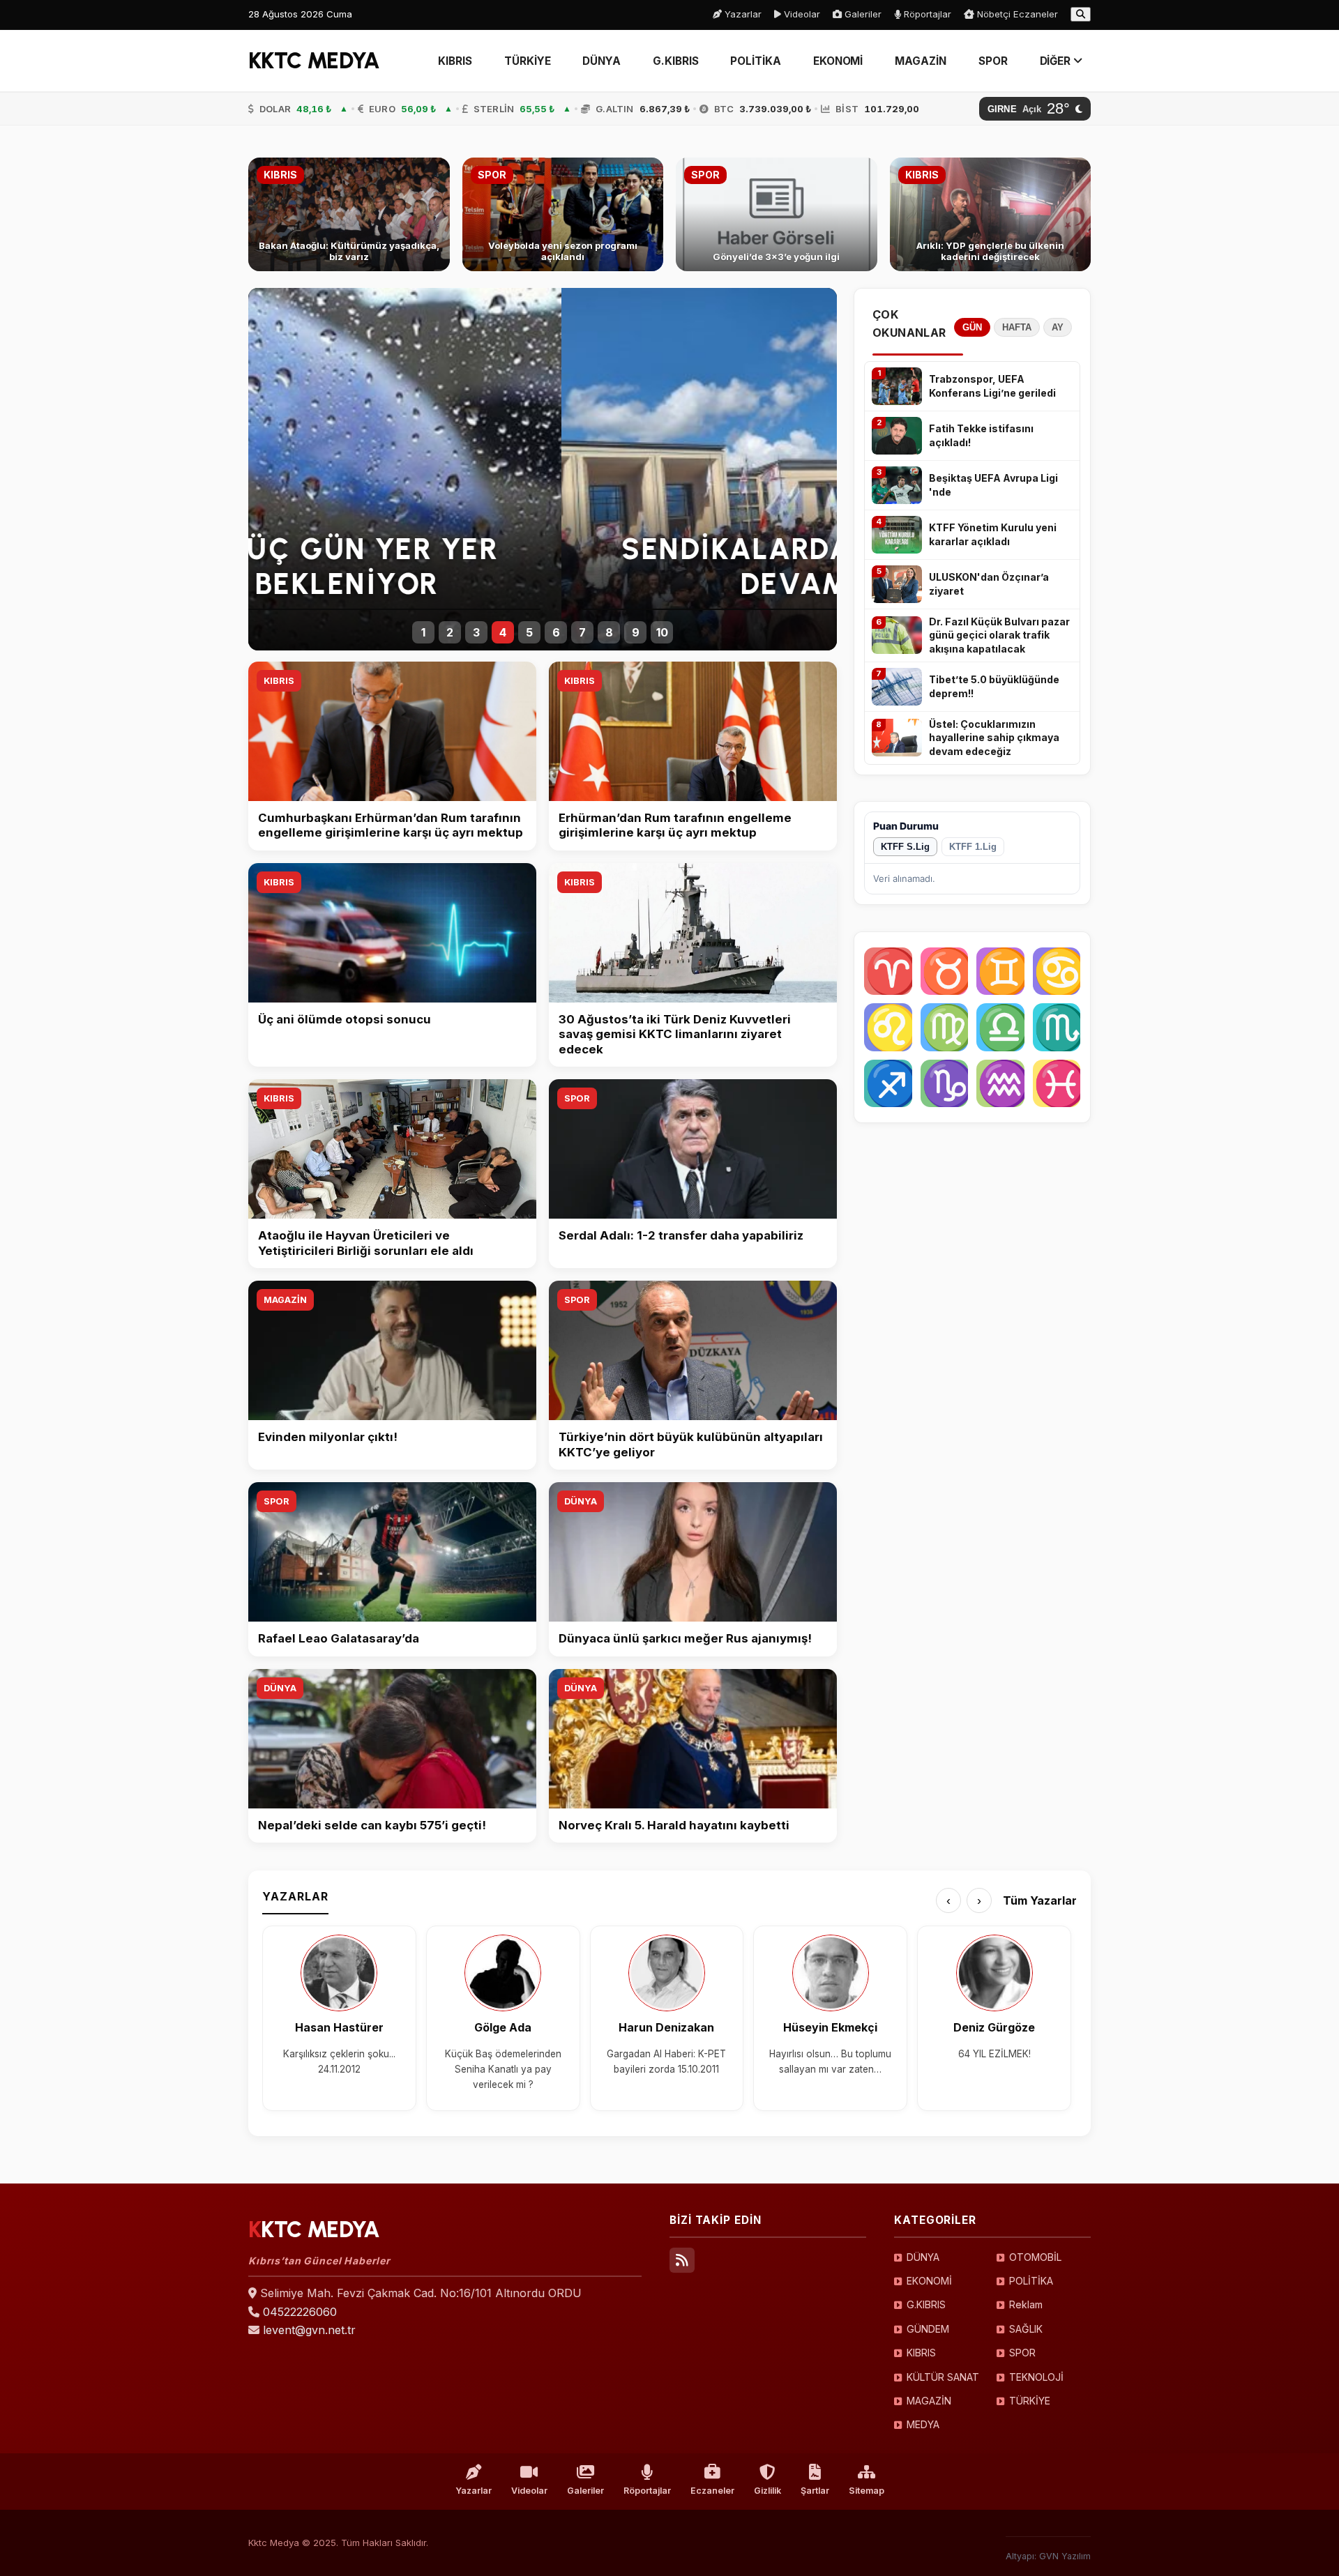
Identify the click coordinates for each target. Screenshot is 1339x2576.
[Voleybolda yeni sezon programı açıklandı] (563, 214)
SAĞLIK (1026, 2329)
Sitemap (867, 2491)
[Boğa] (945, 971)
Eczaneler (712, 2491)
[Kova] (1000, 1084)
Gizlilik (767, 2491)
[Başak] (945, 1027)
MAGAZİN (920, 61)
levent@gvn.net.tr (309, 2330)
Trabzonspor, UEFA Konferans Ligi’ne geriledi (992, 386)
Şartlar (815, 2491)
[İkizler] (1000, 971)
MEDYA (923, 2424)
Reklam (1026, 2304)
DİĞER (1057, 61)
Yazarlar (742, 14)
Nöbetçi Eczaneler (1016, 14)
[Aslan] (888, 1027)
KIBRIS (455, 61)
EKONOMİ (838, 61)
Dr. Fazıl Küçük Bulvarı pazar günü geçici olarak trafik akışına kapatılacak (999, 635)
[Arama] (1081, 14)
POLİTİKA (755, 61)
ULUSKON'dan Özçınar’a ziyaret (989, 584)
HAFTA (1017, 327)
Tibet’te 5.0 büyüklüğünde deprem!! (994, 686)
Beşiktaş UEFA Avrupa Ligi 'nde (993, 485)
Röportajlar (926, 14)
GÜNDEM (928, 2329)
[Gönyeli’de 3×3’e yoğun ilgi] (777, 214)
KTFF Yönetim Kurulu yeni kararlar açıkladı (993, 534)
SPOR (993, 61)
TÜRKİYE (527, 61)
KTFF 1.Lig (973, 847)
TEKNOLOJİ (1036, 2377)
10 (662, 632)
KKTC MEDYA (314, 61)
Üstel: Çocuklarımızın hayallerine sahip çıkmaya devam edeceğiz (994, 738)
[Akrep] (1057, 1027)
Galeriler (862, 14)
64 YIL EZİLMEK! (994, 2054)
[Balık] (1057, 1084)
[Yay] (888, 1084)
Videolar (801, 14)
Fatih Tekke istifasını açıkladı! (981, 435)
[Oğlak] (945, 1084)
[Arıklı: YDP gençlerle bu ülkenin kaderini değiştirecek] (991, 214)
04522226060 (300, 2312)
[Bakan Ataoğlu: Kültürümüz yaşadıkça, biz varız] (349, 214)
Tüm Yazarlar (1040, 1900)
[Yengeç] (1057, 971)
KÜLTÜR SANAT (943, 2377)
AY (1058, 327)
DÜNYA (602, 61)
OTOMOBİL (1035, 2257)
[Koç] (888, 971)
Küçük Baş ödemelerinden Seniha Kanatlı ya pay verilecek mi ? (503, 2070)
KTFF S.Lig (905, 847)
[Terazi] (1000, 1027)
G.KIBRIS (675, 61)
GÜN (972, 327)
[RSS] (682, 2260)
